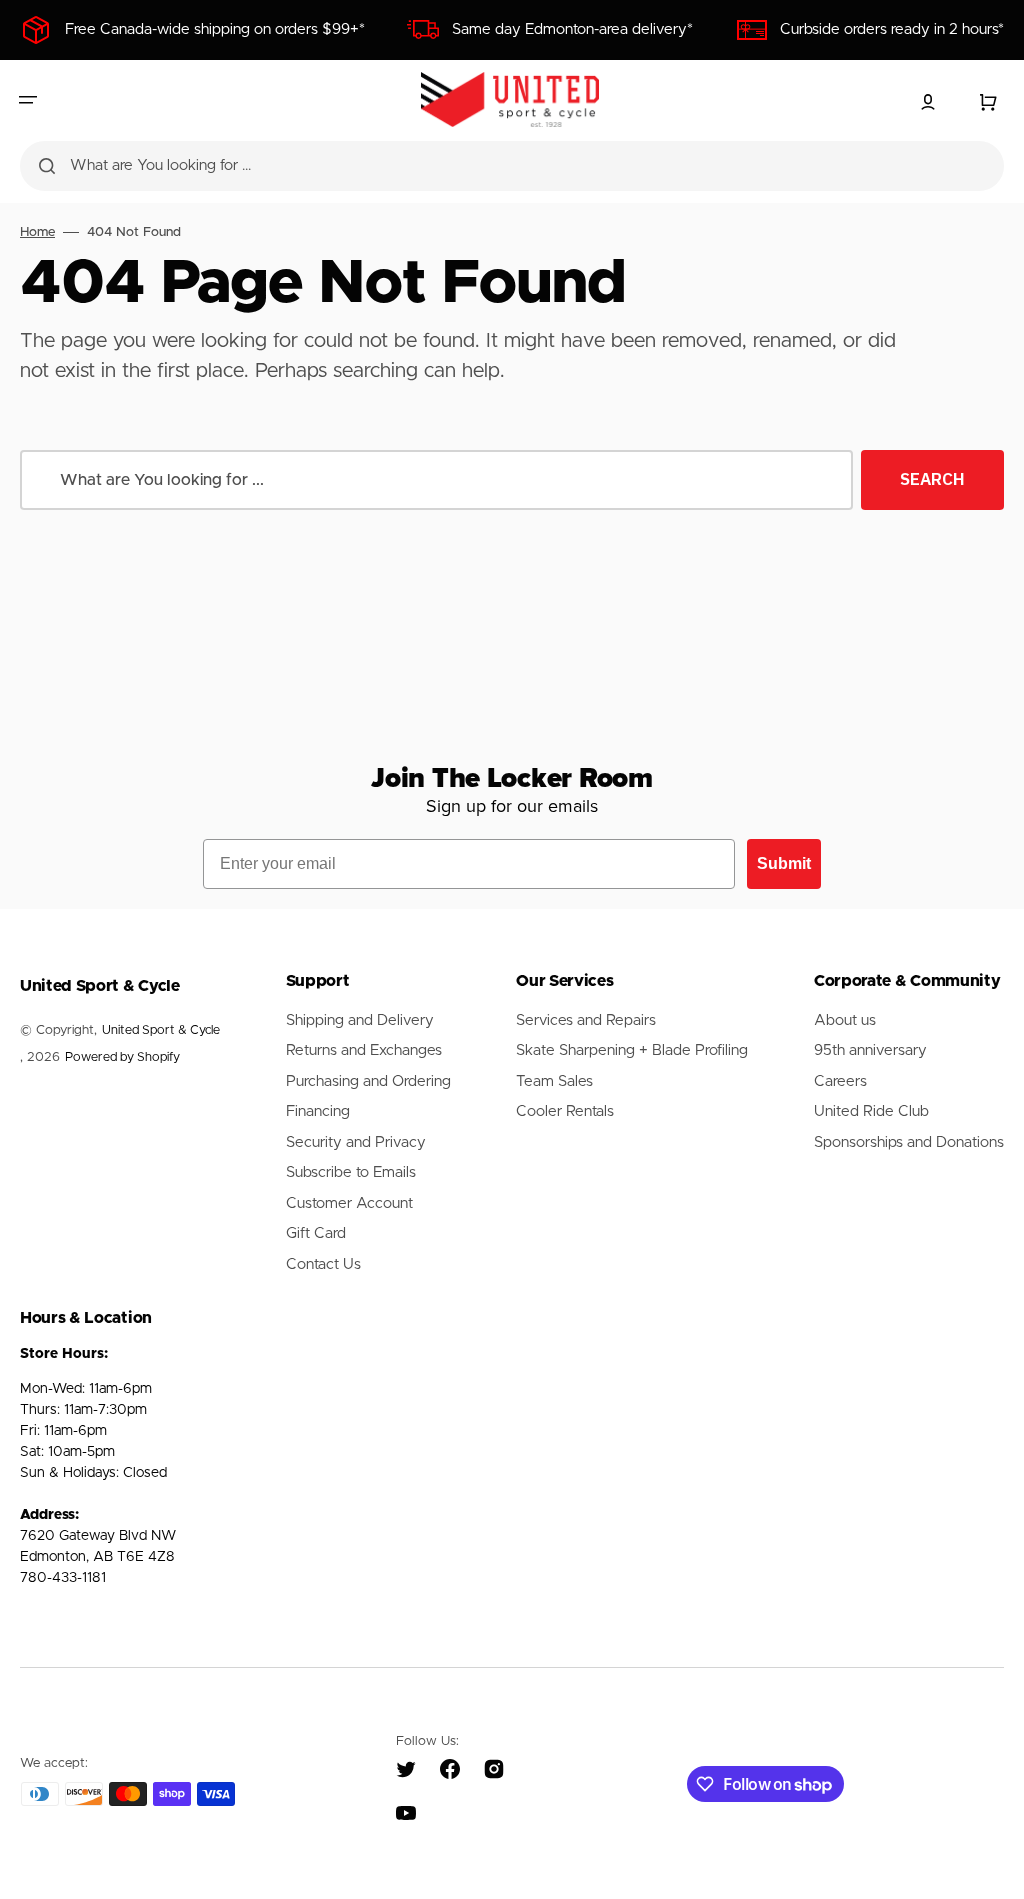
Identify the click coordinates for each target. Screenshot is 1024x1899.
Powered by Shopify (122, 1057)
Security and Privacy (356, 1142)
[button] (28, 100)
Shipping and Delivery (360, 1020)
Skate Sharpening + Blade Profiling (632, 1050)
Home (37, 232)
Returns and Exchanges (364, 1050)
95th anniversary (870, 1050)
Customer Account (349, 1203)
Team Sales (554, 1081)
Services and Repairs (586, 1020)
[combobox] (512, 166)
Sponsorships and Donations (909, 1142)
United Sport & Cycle (161, 1030)
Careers (840, 1081)
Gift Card (316, 1233)
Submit (784, 863)
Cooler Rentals (565, 1111)
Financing (318, 1111)
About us (845, 1020)
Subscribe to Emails (351, 1172)
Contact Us (323, 1264)
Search (932, 479)
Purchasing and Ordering (368, 1081)
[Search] (47, 166)
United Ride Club (871, 1111)
